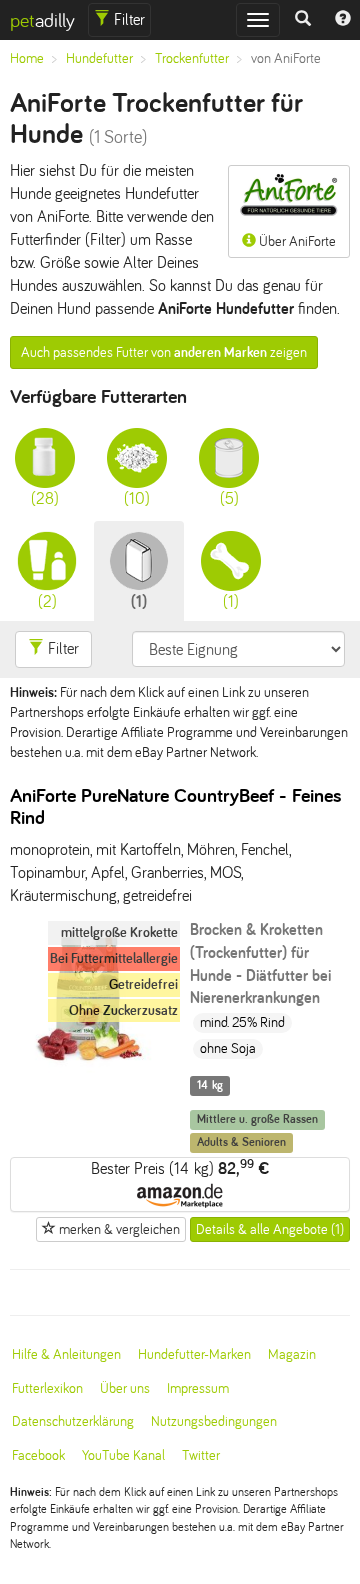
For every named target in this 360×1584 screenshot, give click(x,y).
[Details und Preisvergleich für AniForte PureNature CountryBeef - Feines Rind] (90, 1073)
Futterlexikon (47, 1388)
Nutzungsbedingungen (214, 1421)
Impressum (198, 1388)
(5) (229, 498)
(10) (137, 498)
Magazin (292, 1354)
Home (27, 58)
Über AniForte (296, 241)
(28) (45, 498)
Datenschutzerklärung (73, 1421)
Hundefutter (99, 58)
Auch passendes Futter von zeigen (164, 352)
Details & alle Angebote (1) (270, 1229)
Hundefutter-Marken (194, 1354)
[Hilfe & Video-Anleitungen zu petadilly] (343, 20)
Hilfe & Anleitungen (66, 1354)
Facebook (38, 1455)
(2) (47, 601)
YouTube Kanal (123, 1455)
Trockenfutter (192, 58)
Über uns (125, 1388)
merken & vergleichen (118, 1229)
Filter (127, 19)
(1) (139, 601)
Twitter (201, 1455)
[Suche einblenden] (303, 20)
